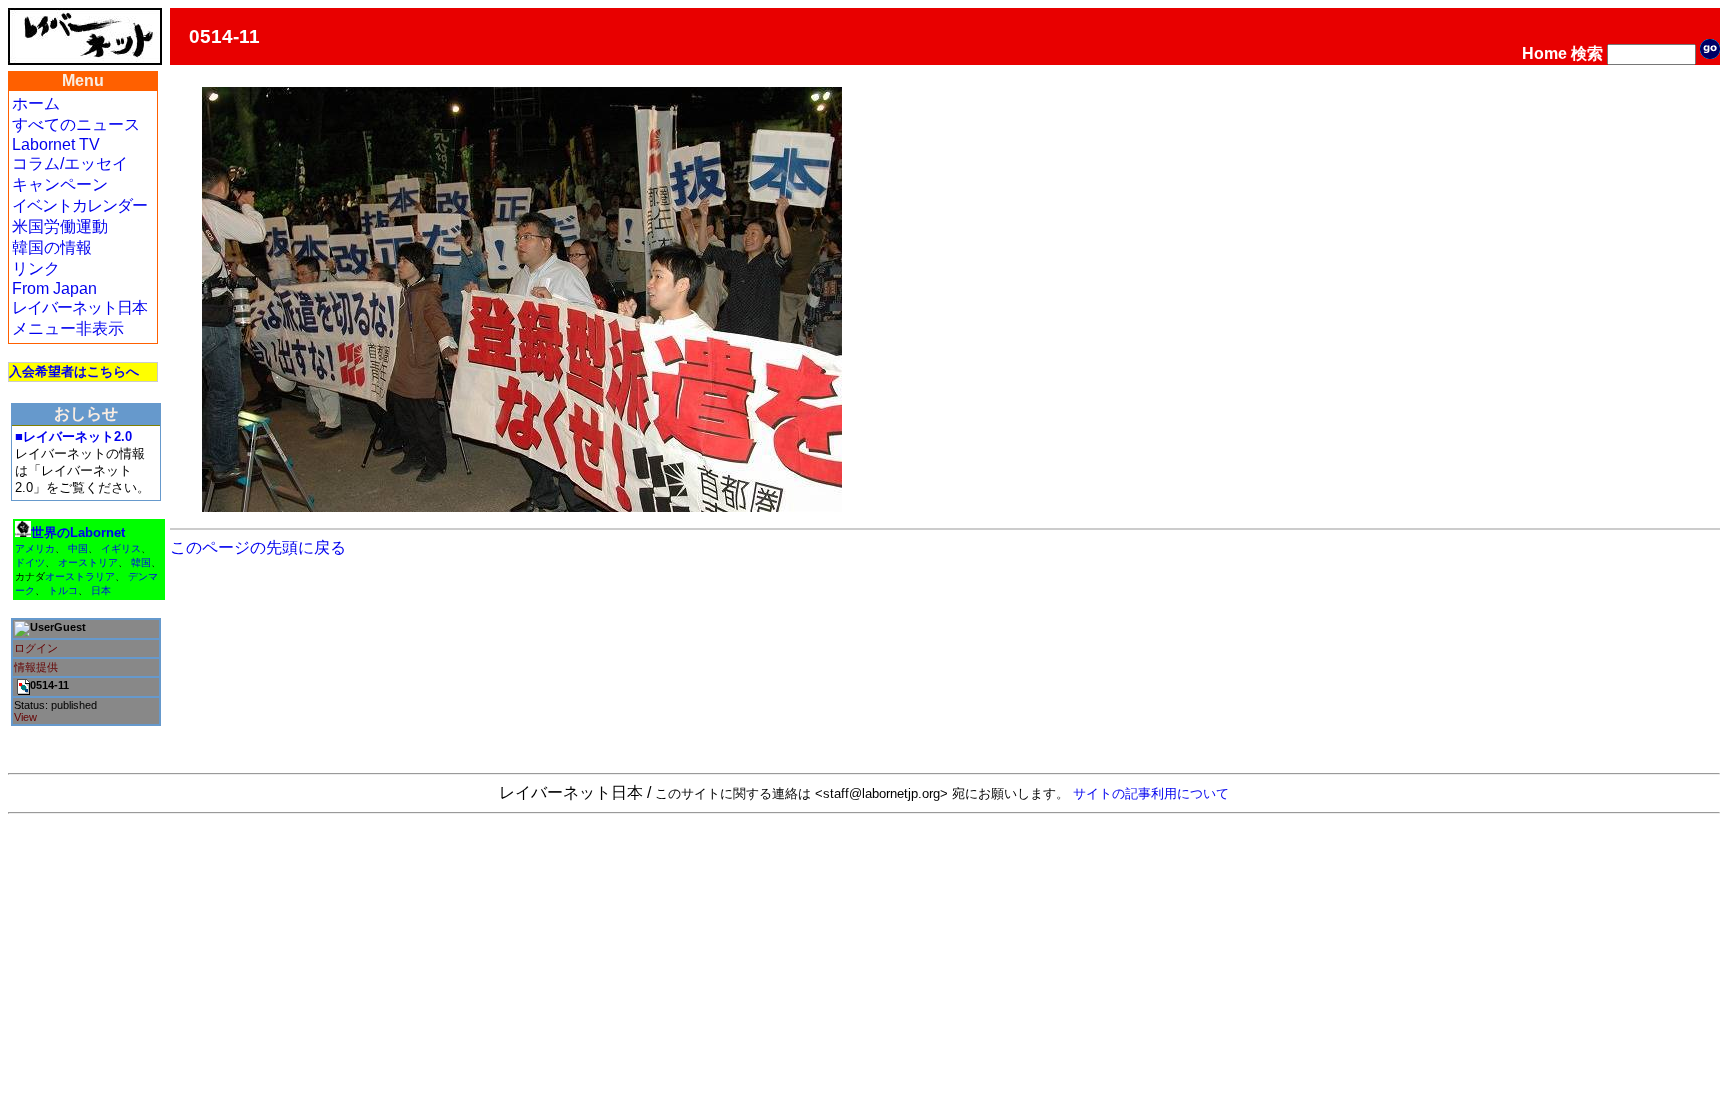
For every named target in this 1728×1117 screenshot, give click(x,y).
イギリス (121, 548)
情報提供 (36, 667)
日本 (101, 590)
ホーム (36, 103)
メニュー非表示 (68, 328)
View (25, 717)
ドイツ (30, 562)
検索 (1587, 53)
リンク (36, 268)
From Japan (54, 288)
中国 (78, 548)
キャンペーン (60, 184)
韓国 (141, 562)
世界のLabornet (78, 532)
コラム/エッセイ (70, 163)
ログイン (36, 648)
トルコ (63, 590)
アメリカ (35, 548)
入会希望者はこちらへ (74, 371)
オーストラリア (80, 576)
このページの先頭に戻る (258, 547)
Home (1544, 53)
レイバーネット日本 (79, 307)
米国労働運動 (60, 226)
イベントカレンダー (79, 205)
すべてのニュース (76, 124)
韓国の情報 (52, 247)
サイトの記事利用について (1151, 793)
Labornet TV (56, 144)
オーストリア (88, 562)
